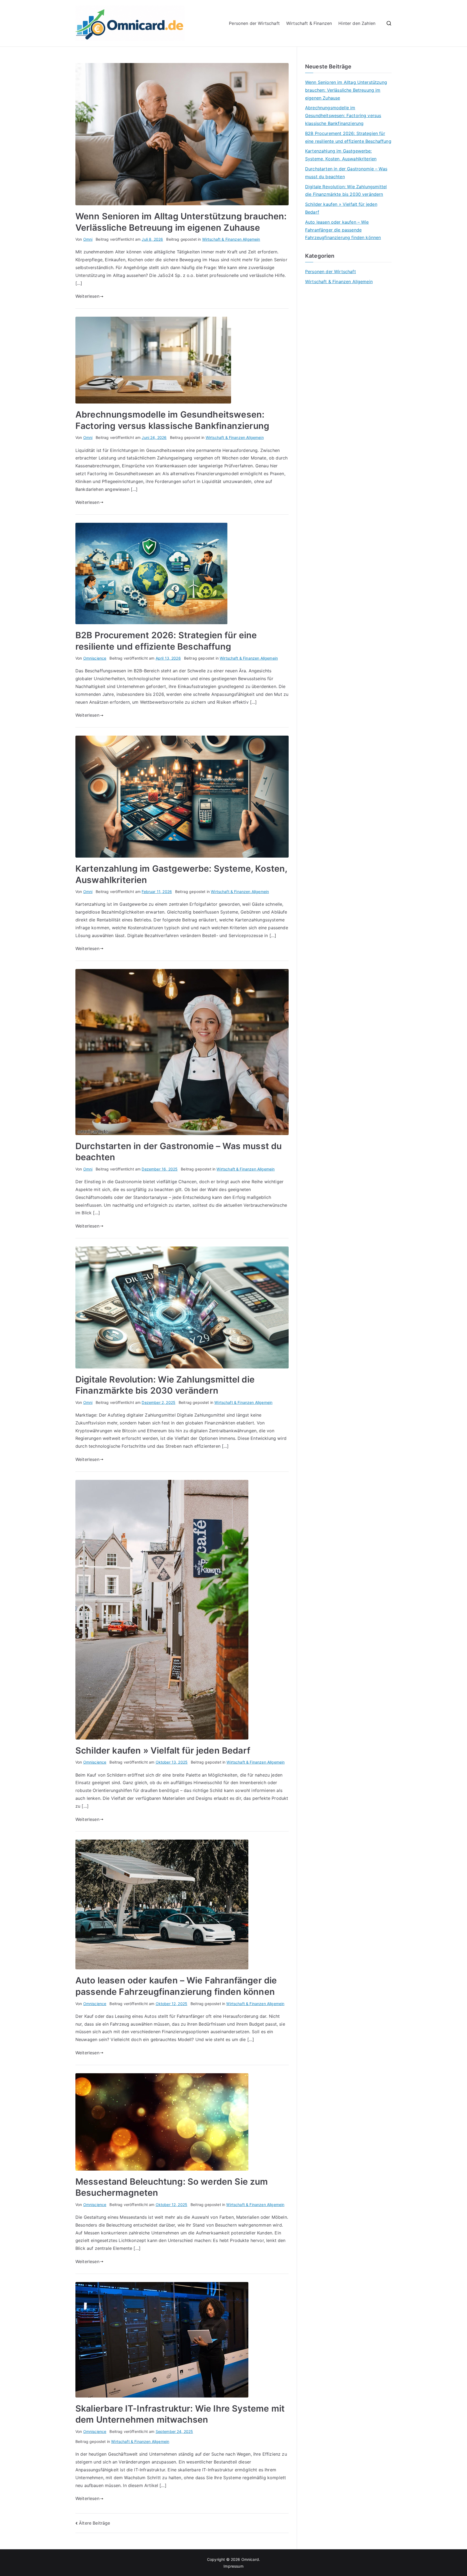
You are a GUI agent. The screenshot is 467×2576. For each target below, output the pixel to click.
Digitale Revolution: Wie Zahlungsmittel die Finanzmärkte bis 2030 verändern (346, 191)
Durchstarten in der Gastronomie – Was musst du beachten (346, 173)
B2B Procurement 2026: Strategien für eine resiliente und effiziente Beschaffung (348, 137)
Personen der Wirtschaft (254, 23)
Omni (88, 239)
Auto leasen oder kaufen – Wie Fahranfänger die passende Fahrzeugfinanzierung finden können (343, 230)
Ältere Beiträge (94, 2523)
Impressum (233, 2566)
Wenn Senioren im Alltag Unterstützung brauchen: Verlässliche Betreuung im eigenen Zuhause (346, 90)
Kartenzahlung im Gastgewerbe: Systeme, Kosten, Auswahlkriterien (341, 155)
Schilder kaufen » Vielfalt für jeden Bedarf (163, 1750)
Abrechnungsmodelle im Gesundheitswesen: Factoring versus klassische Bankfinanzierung (343, 115)
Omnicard (250, 2559)
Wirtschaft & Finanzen (309, 23)
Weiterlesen (87, 296)
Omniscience (95, 658)
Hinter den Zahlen (357, 23)
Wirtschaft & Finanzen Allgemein (231, 239)
